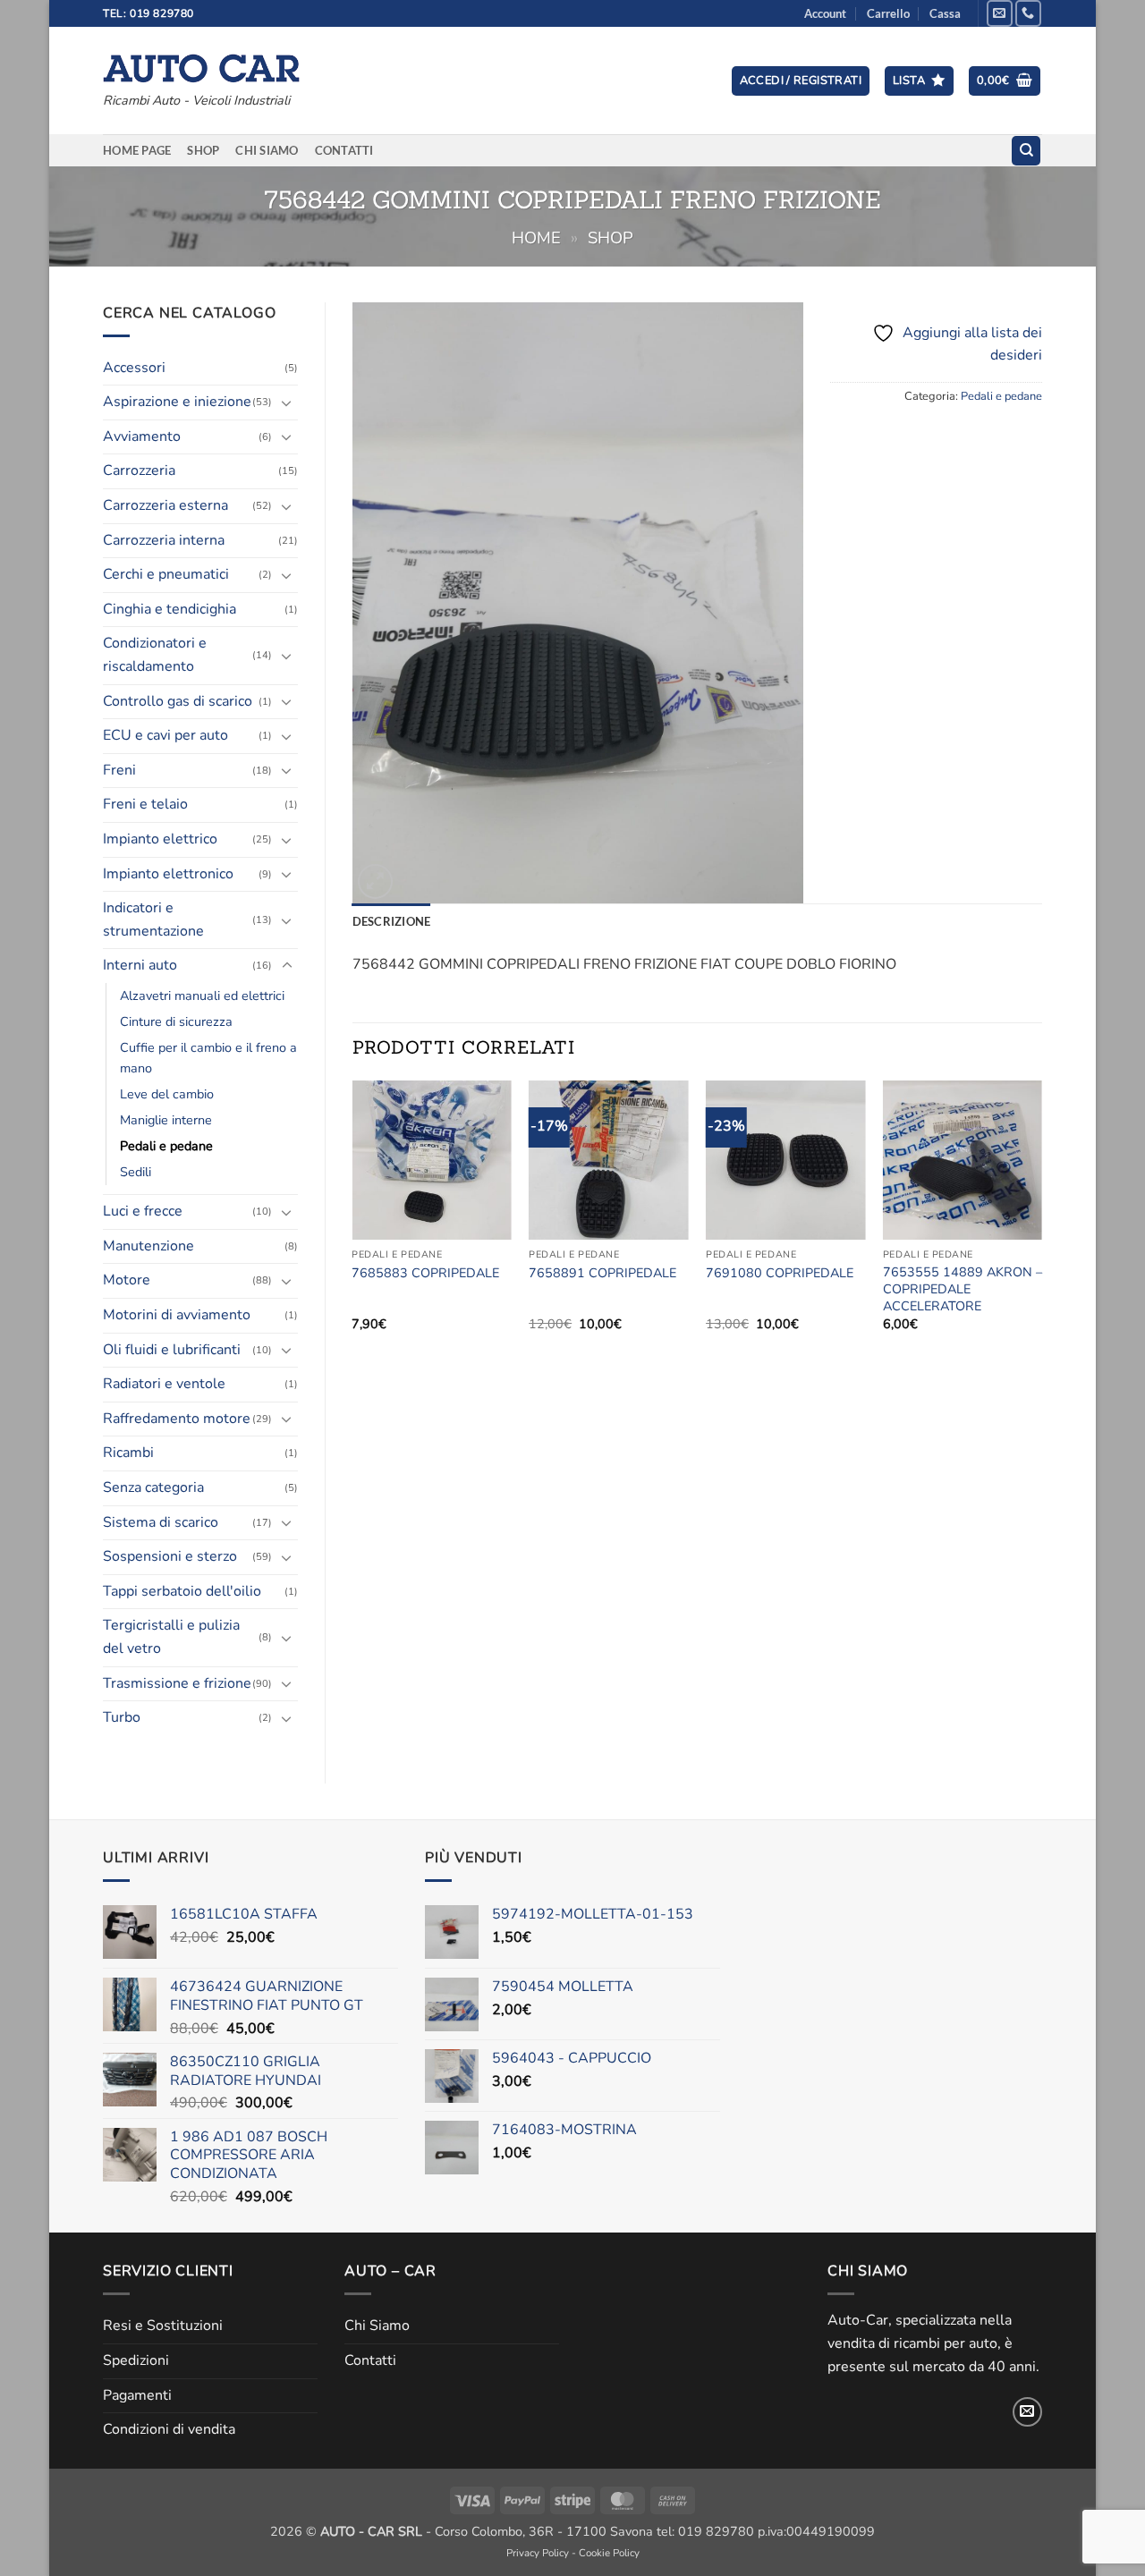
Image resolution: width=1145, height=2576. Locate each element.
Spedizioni (136, 2360)
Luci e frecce (143, 1211)
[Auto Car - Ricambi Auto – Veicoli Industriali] (201, 64)
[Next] (1041, 1221)
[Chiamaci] (1028, 13)
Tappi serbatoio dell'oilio (182, 1591)
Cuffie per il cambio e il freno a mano (208, 1058)
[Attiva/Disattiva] (287, 402)
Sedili (136, 1172)
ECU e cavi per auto (165, 735)
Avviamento (142, 436)
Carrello (888, 13)
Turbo (122, 1717)
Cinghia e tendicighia (170, 609)
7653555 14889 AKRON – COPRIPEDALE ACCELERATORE (963, 1289)
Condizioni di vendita (169, 2429)
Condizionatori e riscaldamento (155, 655)
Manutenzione (148, 1246)
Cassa (945, 13)
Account (825, 13)
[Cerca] (1026, 151)
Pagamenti (137, 2395)
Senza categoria (153, 1487)
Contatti (344, 150)
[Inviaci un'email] (1000, 13)
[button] (801, 81)
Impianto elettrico (160, 839)
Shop (203, 150)
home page (137, 150)
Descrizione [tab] (392, 921)
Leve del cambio (167, 1094)
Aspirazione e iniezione (177, 402)
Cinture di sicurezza (176, 1021)
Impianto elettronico (168, 874)
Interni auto (140, 965)
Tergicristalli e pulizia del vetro (171, 1637)
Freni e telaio (145, 804)
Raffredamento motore (177, 1419)
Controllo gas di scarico (178, 701)
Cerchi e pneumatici (166, 574)
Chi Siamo (267, 150)
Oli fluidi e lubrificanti (172, 1350)
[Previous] (353, 1221)
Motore (127, 1280)
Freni (119, 770)
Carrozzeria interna (164, 540)
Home (536, 237)
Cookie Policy (609, 2553)
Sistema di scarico (161, 1522)
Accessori (134, 368)
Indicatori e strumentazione (153, 919)
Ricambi (128, 1453)
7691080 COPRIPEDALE (780, 1273)
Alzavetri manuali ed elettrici (202, 996)
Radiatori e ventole (164, 1384)
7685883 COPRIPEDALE (425, 1273)
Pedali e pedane (166, 1146)
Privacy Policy (538, 2553)
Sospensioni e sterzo (170, 1556)
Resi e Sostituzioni (163, 2326)
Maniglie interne (166, 1120)
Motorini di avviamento (177, 1315)
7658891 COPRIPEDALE (602, 1273)
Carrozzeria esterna (165, 505)
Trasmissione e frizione (177, 1683)
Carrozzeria (139, 470)
